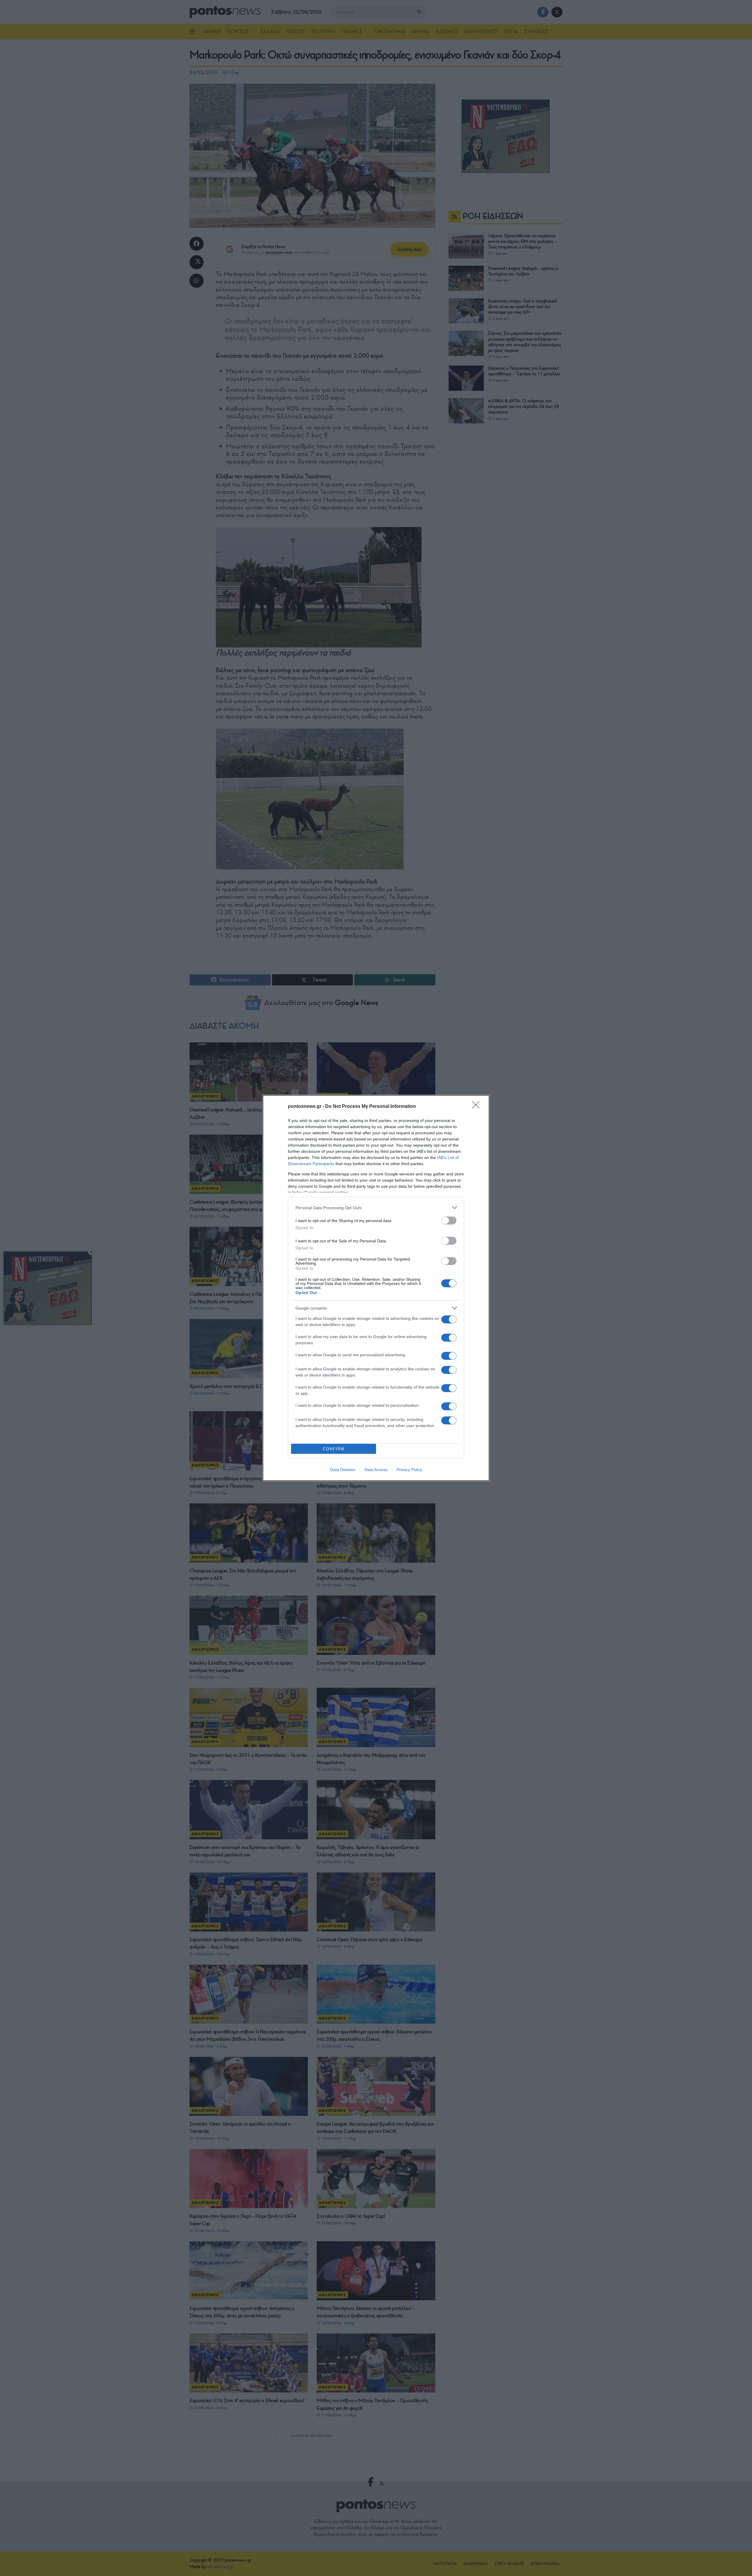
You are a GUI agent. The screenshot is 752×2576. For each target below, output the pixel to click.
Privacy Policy (409, 1470)
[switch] (449, 1220)
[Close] (478, 1107)
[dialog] (376, 1288)
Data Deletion (343, 1470)
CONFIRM (334, 1449)
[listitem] (376, 1208)
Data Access (376, 1470)
